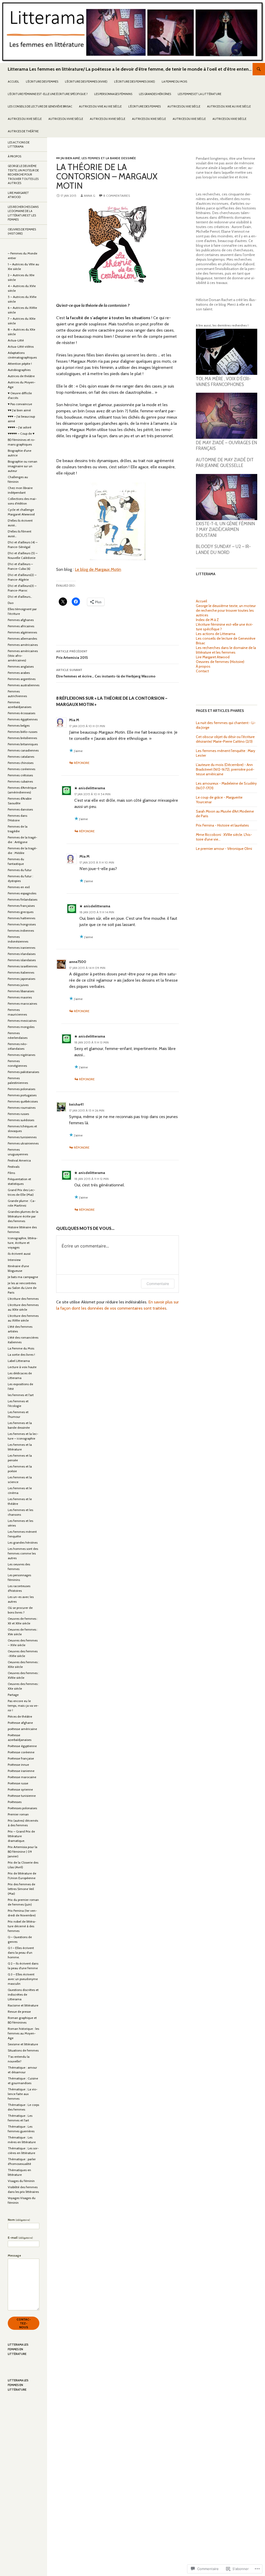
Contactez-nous (24, 2323)
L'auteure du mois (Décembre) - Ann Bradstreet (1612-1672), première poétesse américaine (225, 769)
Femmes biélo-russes (23, 732)
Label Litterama (19, 1361)
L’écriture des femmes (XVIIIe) (86, 82)
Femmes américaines (23, 645)
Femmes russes (18, 1114)
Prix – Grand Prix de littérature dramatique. (21, 1836)
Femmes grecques (21, 912)
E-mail (20, 2238)
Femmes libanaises (21, 991)
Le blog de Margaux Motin (98, 569)
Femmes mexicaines (22, 1021)
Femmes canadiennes (23, 750)
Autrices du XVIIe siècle (66, 119)
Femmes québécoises (23, 1101)
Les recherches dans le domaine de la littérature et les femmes (226, 650)
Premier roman (18, 1814)
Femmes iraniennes (21, 948)
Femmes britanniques (23, 744)
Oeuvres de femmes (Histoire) (220, 662)
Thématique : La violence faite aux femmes (23, 2094)
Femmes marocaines (22, 1004)
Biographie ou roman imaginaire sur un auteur (23, 466)
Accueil (13, 82)
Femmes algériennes (22, 632)
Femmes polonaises (21, 1089)
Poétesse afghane (20, 1723)
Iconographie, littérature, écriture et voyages (23, 1243)
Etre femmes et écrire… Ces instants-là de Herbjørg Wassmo (106, 673)
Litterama (206, 574)
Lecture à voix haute (22, 1367)
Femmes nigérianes (21, 1055)
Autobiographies (19, 370)
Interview (14, 1260)
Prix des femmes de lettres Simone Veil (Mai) (21, 1889)
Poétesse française (21, 1758)
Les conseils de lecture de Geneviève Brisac (40, 106)
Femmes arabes (19, 673)
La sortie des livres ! (21, 1355)
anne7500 (78, 962)
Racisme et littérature (23, 2005)
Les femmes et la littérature (200, 94)
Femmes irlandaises (22, 954)
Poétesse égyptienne (22, 1746)
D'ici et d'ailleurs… (20, 597)
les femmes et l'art (21, 1395)
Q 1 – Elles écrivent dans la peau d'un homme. (21, 1953)
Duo (11, 603)
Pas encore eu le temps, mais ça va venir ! (23, 1706)
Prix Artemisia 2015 (72, 655)
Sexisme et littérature (23, 2044)
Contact (202, 671)
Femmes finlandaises (23, 899)
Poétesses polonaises (22, 1808)
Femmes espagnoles (22, 893)
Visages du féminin (21, 2181)
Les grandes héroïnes (155, 94)
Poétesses (15, 1802)
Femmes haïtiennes (21, 918)
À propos (203, 666)
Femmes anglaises (21, 666)
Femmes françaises (21, 906)
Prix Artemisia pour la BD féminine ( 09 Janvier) (23, 1852)
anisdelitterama (92, 788)
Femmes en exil (19, 887)
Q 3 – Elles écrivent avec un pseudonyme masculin (23, 1979)
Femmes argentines (22, 679)
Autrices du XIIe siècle (184, 106)
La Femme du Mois (174, 82)
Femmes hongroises (22, 924)
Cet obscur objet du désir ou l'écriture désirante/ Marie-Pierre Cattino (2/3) (225, 739)
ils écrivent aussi (19, 1254)
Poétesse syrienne (20, 1789)
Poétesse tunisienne (22, 1796)
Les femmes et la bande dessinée (109, 158)
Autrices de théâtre (23, 131)
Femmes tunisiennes (22, 1137)
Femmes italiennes (21, 972)
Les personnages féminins (113, 94)
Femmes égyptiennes (23, 719)
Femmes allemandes (22, 638)
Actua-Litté (16, 340)
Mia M (74, 720)
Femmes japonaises (21, 979)
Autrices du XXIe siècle (229, 119)
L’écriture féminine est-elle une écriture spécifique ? (48, 94)
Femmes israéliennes (23, 966)
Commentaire (158, 1284)
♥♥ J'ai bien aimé (68, 158)
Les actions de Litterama (216, 634)
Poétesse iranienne (21, 1771)
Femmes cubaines (20, 781)
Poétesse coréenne (21, 1752)
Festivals (14, 1167)
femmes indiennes (21, 931)
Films (11, 1173)
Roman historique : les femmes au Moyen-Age (23, 2033)
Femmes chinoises (21, 763)
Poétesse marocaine (22, 1777)
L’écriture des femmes (42, 82)
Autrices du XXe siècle (189, 119)
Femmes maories (20, 997)
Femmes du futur (20, 870)
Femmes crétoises (20, 775)
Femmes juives (18, 985)
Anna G (90, 196)
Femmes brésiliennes (22, 738)
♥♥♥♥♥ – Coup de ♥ (21, 433)
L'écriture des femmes (23, 1299)
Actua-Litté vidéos (21, 346)
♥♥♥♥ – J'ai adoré (20, 427)
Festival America (19, 1160)
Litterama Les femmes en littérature (18, 2349)
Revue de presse (19, 2012)
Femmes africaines (21, 626)
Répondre (82, 763)
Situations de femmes (23, 2050)
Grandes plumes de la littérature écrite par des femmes (23, 1216)
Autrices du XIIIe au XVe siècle (229, 106)
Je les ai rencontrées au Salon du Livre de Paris (22, 1288)
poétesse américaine (22, 1729)
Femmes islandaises (22, 960)
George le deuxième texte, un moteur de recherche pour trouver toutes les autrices (226, 610)
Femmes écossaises (21, 713)
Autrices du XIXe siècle (149, 119)
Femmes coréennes (21, 769)
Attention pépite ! (20, 364)
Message (14, 2255)
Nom (19, 2220)
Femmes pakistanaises (23, 1072)
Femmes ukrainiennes (23, 1143)
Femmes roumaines (22, 1108)
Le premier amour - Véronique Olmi (224, 849)
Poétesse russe (18, 1783)
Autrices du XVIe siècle (25, 119)
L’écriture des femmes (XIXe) (135, 82)
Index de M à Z (207, 620)
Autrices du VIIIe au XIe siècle (100, 106)
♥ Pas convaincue (20, 404)
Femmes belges (19, 725)
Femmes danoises (20, 809)
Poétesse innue (18, 1765)
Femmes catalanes (21, 757)
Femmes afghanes (21, 620)
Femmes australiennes (24, 685)
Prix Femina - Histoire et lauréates (222, 825)
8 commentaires (117, 196)
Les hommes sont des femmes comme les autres (23, 1553)
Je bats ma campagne (23, 1277)
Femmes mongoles (21, 1027)
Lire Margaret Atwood (213, 657)
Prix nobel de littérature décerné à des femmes (22, 1926)
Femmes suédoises (21, 1120)
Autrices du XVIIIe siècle (108, 119)
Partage (13, 1695)
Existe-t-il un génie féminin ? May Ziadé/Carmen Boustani (225, 530)
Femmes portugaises (22, 1095)
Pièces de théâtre (20, 1716)
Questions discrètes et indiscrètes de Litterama (23, 1994)
